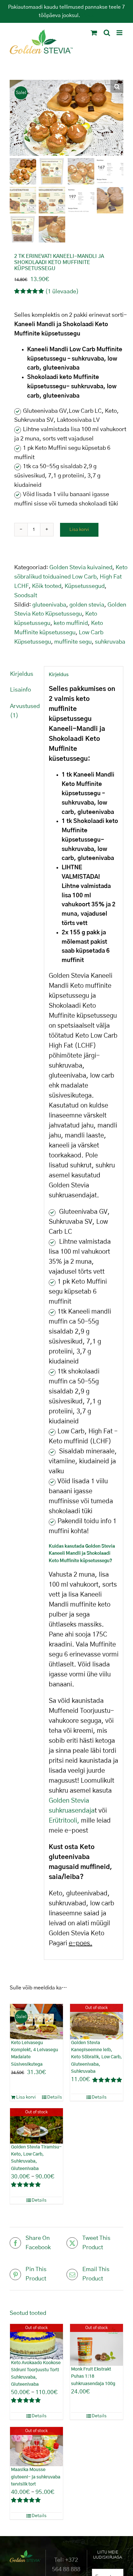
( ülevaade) (62, 292)
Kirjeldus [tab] (22, 674)
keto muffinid (71, 623)
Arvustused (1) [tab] (25, 711)
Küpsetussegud (85, 586)
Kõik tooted (47, 586)
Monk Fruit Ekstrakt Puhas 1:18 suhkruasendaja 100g (93, 2377)
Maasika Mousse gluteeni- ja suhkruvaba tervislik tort (36, 2477)
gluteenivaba (49, 605)
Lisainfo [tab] (20, 690)
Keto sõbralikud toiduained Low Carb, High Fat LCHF (71, 577)
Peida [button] (88, 15)
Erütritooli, (64, 1821)
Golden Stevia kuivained (81, 568)
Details (55, 2097)
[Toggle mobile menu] (120, 33)
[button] (117, 86)
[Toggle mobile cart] (94, 33)
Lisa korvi (79, 530)
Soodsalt (26, 596)
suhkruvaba (110, 642)
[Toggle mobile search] (107, 33)
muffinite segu (73, 642)
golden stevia (87, 605)
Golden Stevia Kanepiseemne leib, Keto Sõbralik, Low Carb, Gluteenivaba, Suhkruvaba (97, 2057)
